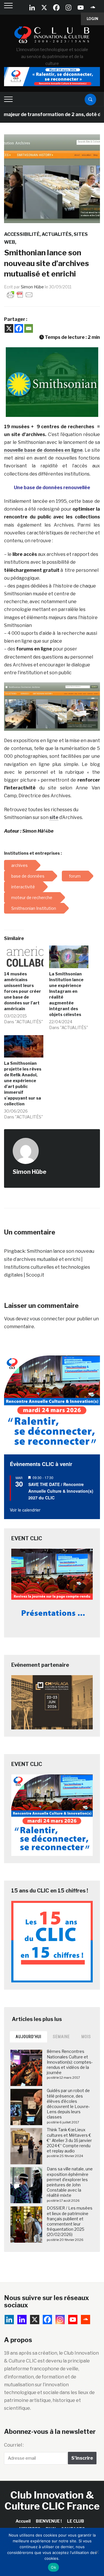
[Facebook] (56, 8)
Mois (86, 2037)
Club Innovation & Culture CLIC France (52, 2500)
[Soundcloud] (93, 8)
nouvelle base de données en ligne (43, 450)
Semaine (61, 2037)
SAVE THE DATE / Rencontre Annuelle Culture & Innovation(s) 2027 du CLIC (61, 1491)
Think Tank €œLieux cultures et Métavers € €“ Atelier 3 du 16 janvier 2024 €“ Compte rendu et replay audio (69, 2140)
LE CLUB (76, 2521)
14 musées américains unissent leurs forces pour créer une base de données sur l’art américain (23, 991)
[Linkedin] (22, 2320)
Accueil (23, 2521)
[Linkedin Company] (32, 8)
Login (92, 19)
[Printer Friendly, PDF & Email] (20, 294)
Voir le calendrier (25, 1510)
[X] (44, 8)
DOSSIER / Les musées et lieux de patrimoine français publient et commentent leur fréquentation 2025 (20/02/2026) (70, 2221)
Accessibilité (22, 234)
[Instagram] (68, 8)
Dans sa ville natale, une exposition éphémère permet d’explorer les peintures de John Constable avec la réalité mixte (70, 2182)
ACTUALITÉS (57, 234)
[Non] (97, 2552)
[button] (52, 382)
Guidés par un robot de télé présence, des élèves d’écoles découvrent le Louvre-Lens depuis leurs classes (68, 2104)
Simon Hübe (32, 287)
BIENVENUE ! (49, 2521)
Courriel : (14, 2445)
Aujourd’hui (28, 2037)
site (54, 817)
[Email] (29, 328)
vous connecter (47, 1319)
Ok (53, 2567)
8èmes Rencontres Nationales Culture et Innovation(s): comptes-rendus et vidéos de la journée (70, 2062)
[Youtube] (81, 8)
